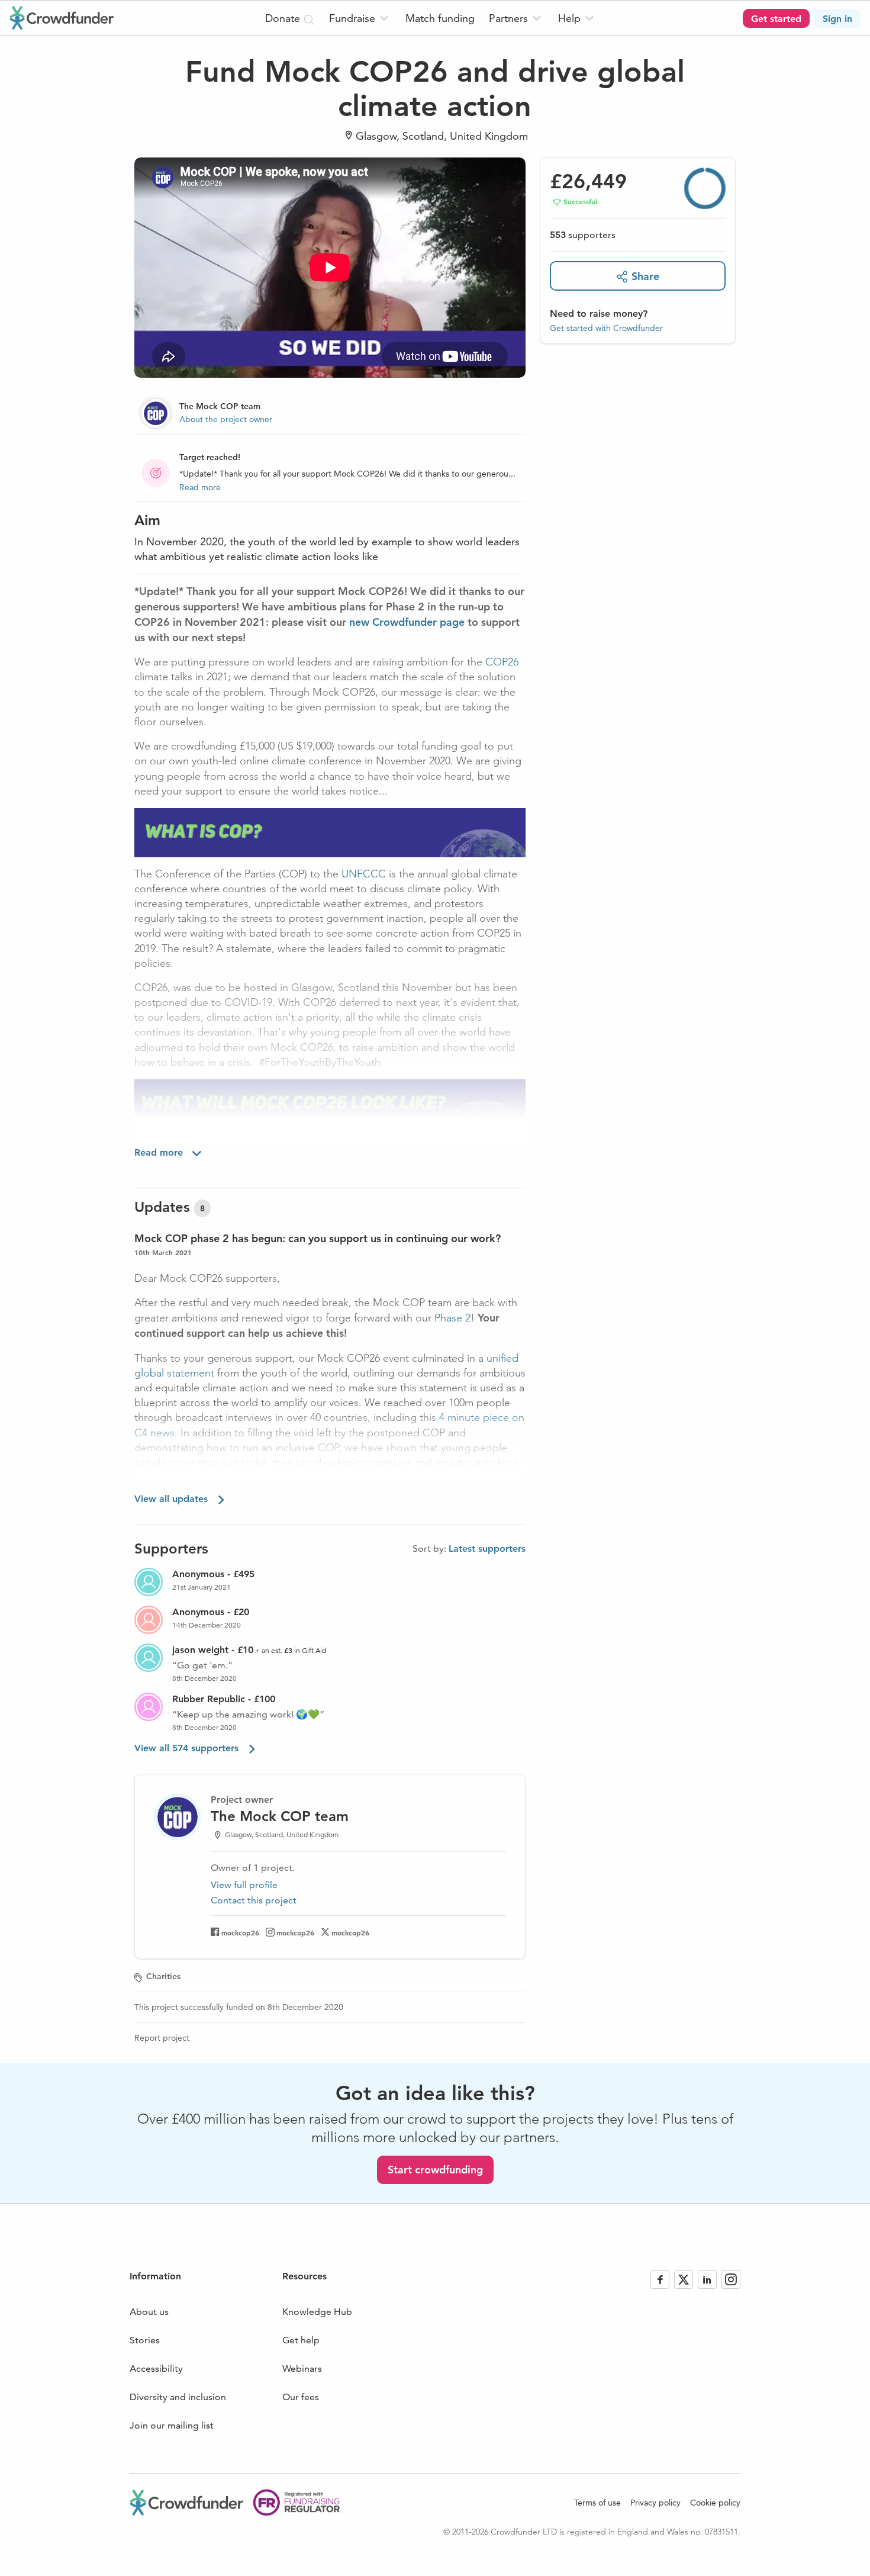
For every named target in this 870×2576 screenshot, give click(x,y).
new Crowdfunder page (407, 622)
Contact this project (254, 1900)
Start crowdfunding (435, 2170)
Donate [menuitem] (284, 18)
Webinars (302, 2368)
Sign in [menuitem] (837, 19)
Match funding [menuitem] (440, 18)
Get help (301, 2340)
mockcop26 (240, 1932)
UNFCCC (364, 874)
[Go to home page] (62, 18)
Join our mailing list (172, 2425)
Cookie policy (715, 2503)
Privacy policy (655, 2503)
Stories (145, 2340)
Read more (200, 487)
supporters (583, 235)
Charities (163, 1976)
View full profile (244, 1885)
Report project (162, 2038)
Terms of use (597, 2503)
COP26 (502, 662)
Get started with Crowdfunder (606, 328)
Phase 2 (452, 1318)
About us (149, 2312)
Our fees (301, 2397)
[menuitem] (360, 18)
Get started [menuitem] (776, 19)
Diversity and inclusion (178, 2397)
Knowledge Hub (317, 2312)
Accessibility (156, 2368)
